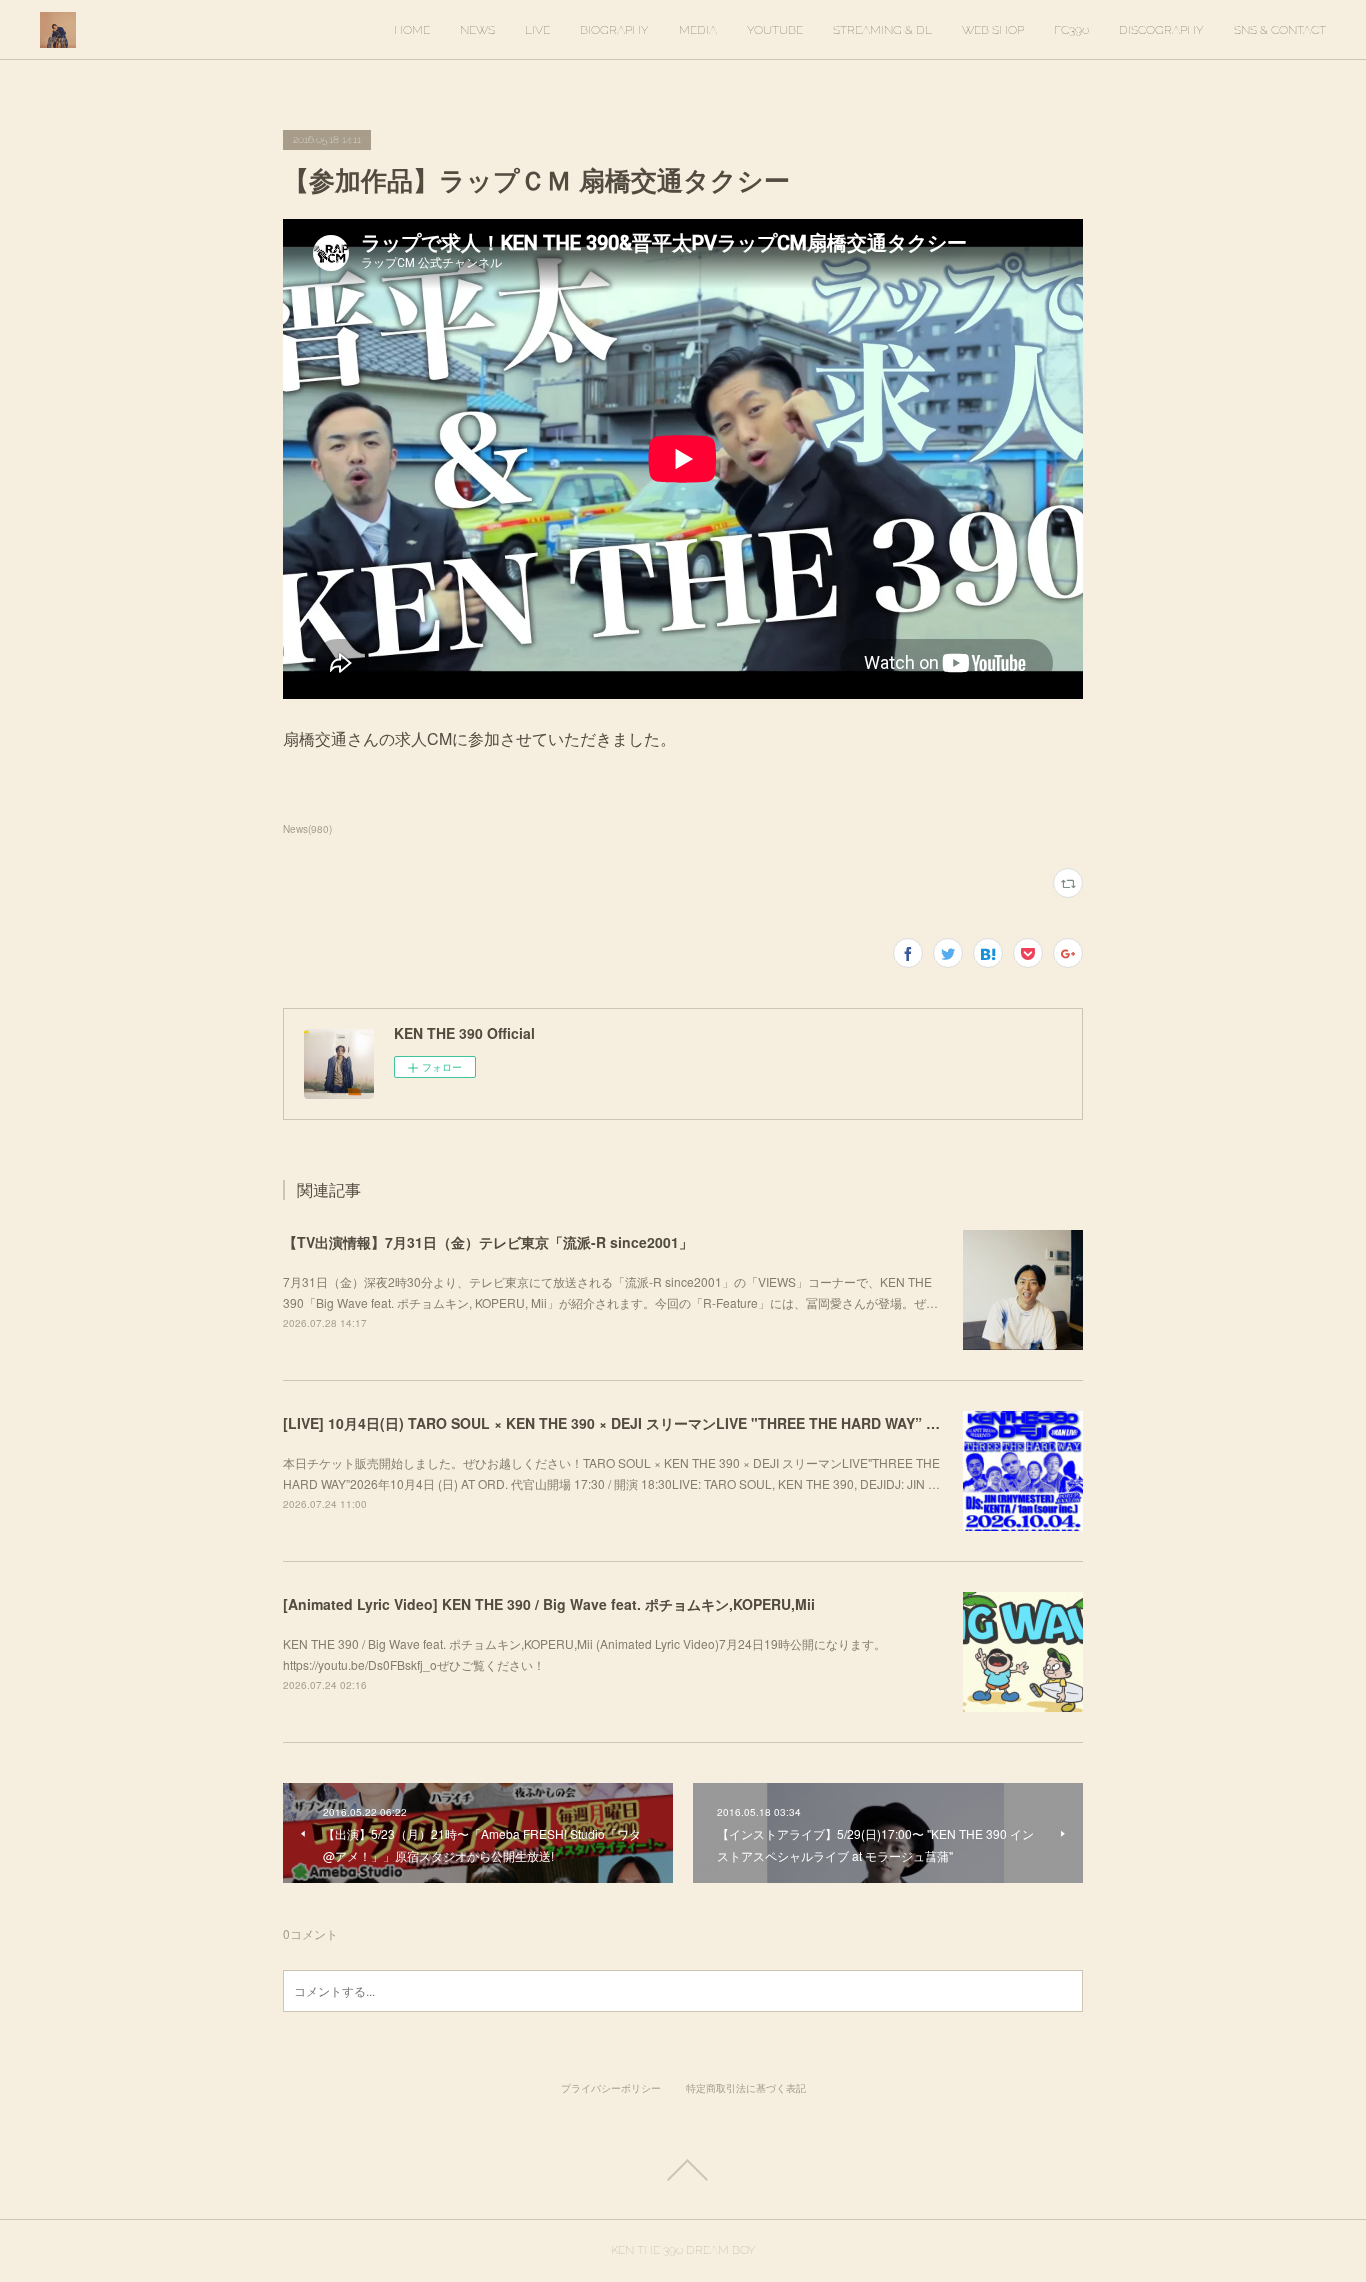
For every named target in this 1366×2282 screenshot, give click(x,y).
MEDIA (698, 30)
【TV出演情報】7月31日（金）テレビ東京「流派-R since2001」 (488, 1242)
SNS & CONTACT (1280, 30)
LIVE (537, 30)
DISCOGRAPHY (1161, 30)
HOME (412, 30)
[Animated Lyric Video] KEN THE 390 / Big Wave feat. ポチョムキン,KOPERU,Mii (549, 1604)
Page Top (683, 2170)
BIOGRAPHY (614, 30)
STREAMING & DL (882, 30)
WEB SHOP (993, 30)
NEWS (477, 30)
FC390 (1071, 30)
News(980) (307, 829)
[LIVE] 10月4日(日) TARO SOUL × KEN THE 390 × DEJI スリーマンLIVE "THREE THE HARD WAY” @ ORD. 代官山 (654, 1423)
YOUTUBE (775, 30)
